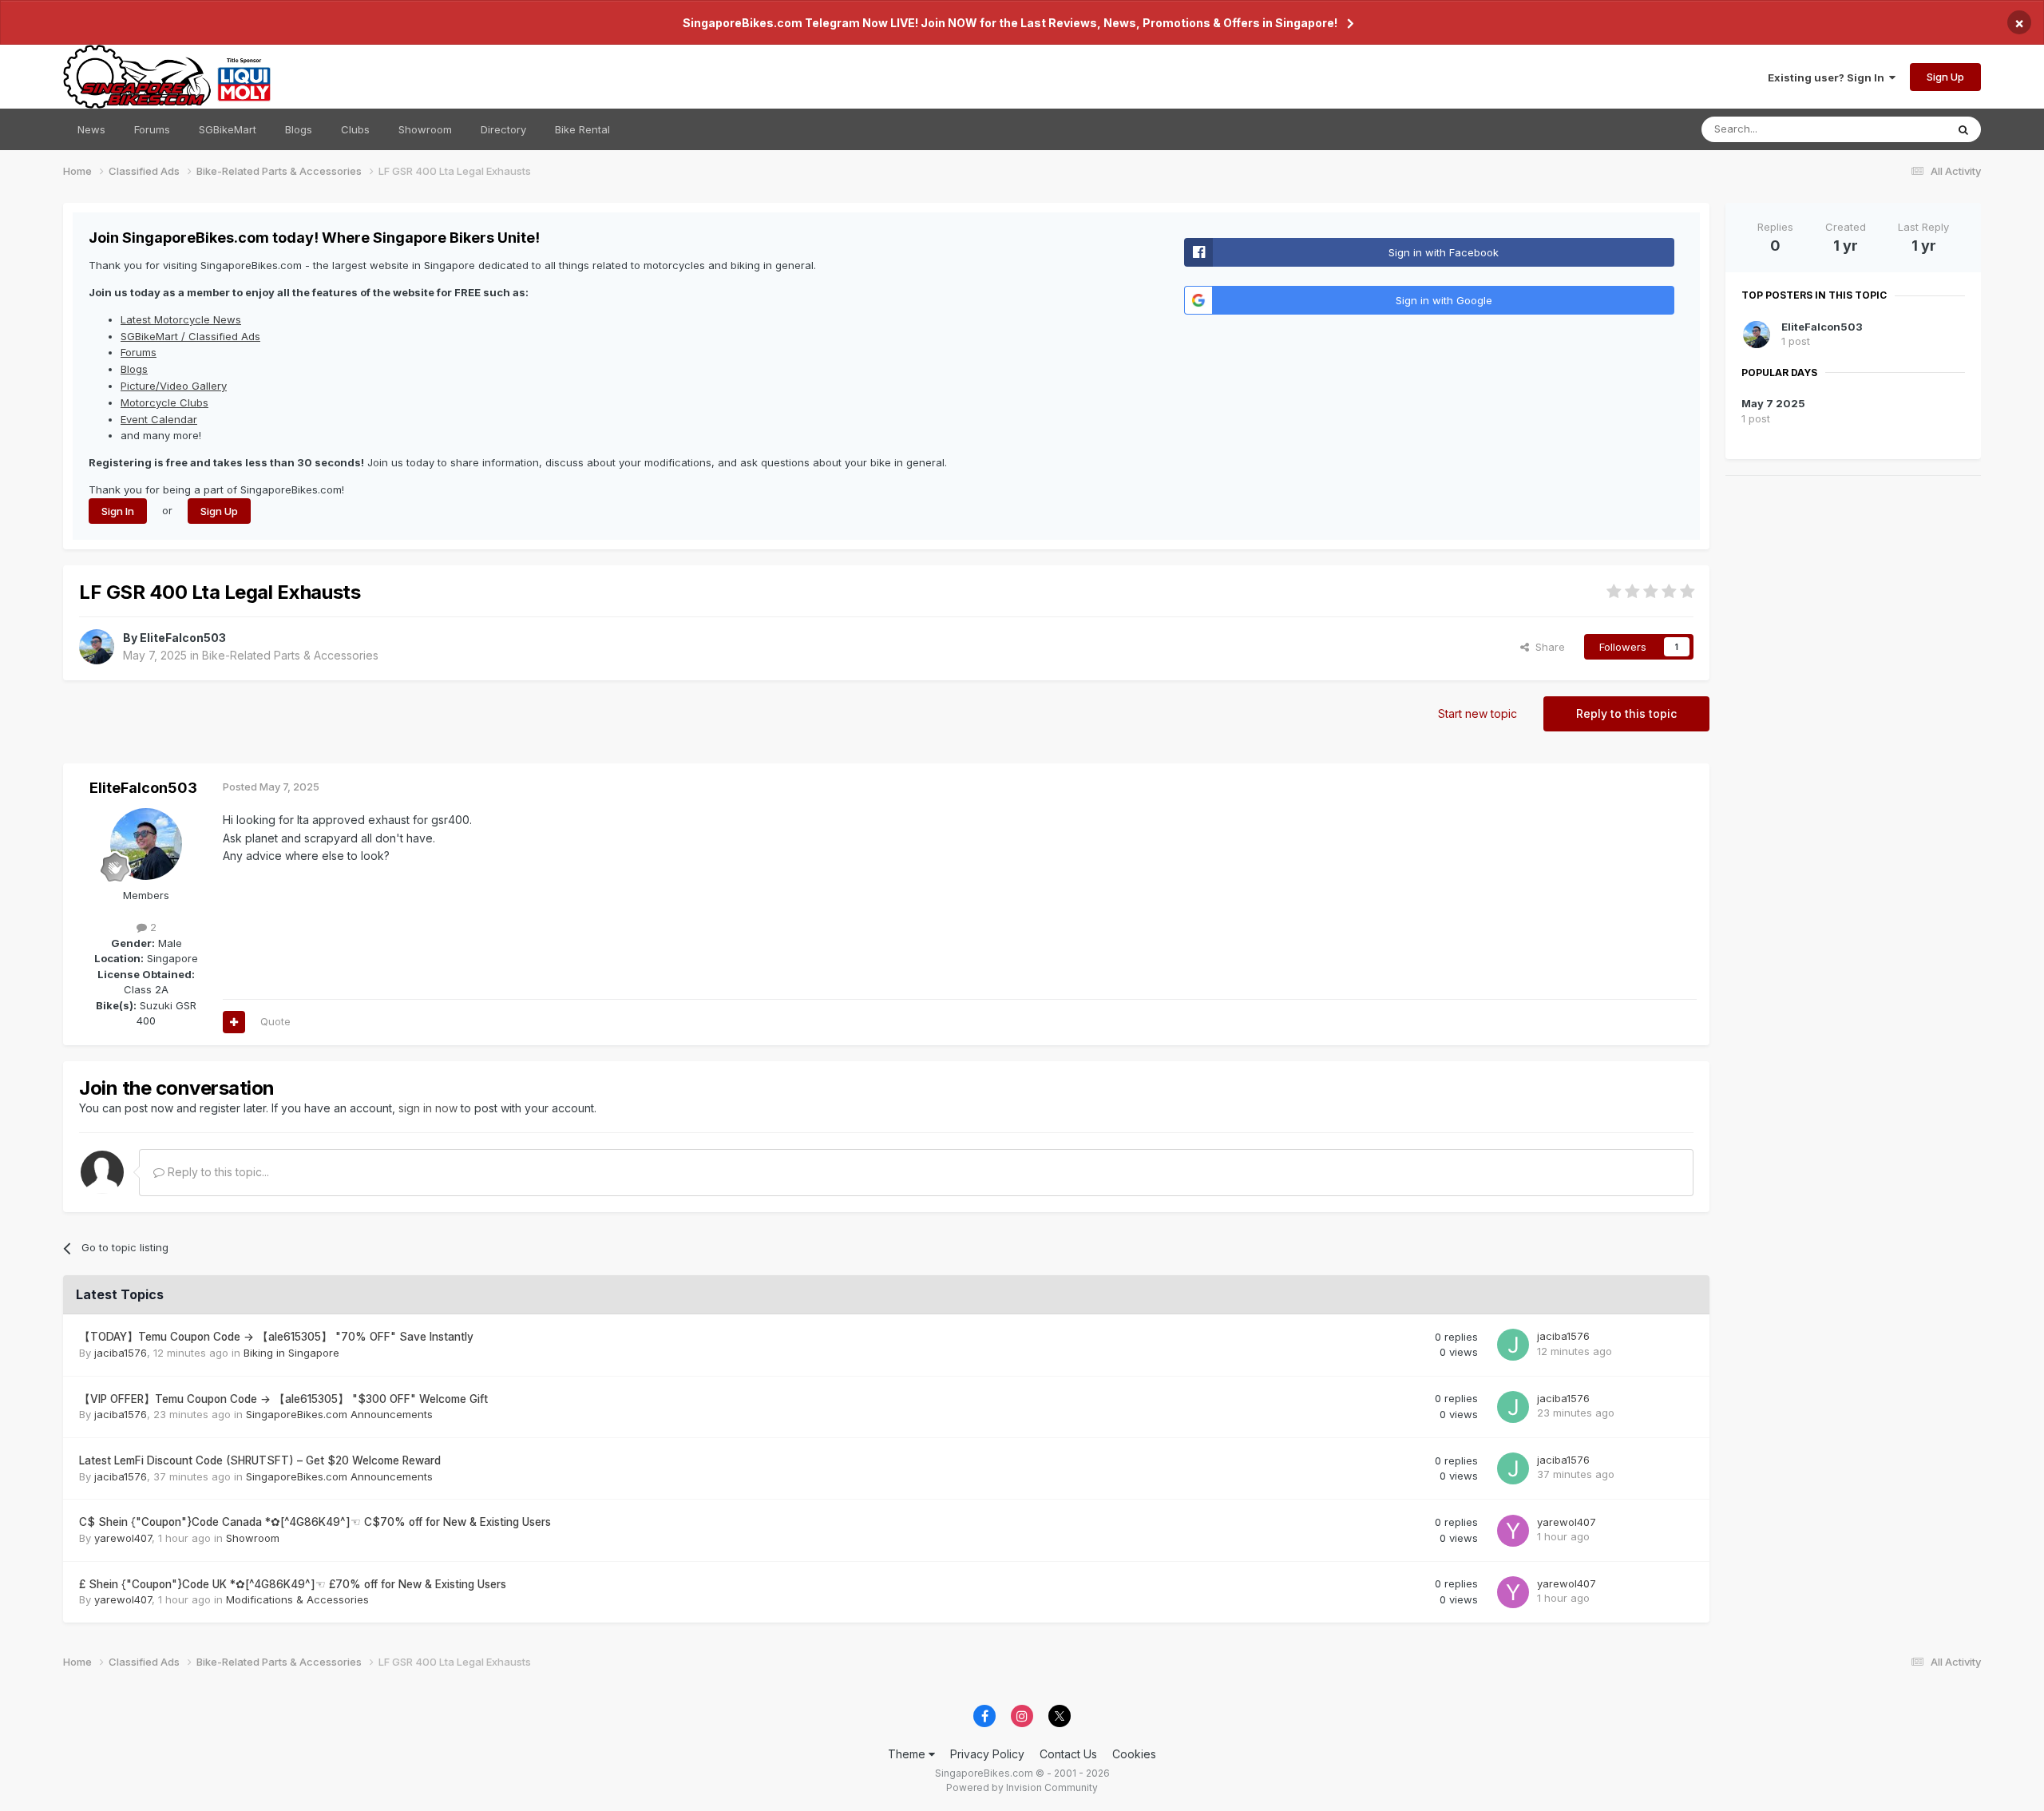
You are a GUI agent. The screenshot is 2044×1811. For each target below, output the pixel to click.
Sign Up (1945, 77)
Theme (908, 1754)
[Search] (1963, 129)
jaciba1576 (121, 1353)
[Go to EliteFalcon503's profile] (97, 647)
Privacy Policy (987, 1754)
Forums (152, 129)
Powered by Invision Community (1022, 1787)
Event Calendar (159, 419)
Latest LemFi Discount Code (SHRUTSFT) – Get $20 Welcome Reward (260, 1460)
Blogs (299, 129)
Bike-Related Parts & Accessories (290, 655)
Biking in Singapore (291, 1353)
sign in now (428, 1108)
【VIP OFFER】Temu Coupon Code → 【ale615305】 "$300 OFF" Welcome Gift (283, 1399)
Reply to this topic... (217, 1172)
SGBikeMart (228, 129)
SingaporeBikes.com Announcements (339, 1414)
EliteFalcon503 (183, 638)
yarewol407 (123, 1538)
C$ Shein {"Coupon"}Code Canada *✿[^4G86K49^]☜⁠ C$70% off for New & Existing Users (315, 1522)
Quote (275, 1021)
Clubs (355, 129)
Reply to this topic (1626, 713)
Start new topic (1478, 713)
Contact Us (1068, 1754)
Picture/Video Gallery (174, 386)
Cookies (1134, 1754)
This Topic (1899, 129)
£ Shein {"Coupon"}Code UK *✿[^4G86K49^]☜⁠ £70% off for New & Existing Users (293, 1584)
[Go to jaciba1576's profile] (1513, 1345)
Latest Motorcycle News (181, 319)
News (91, 129)
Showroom (425, 129)
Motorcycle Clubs (164, 402)
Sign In (118, 511)
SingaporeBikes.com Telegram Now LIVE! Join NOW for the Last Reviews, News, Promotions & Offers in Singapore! (1010, 23)
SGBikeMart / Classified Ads (190, 336)
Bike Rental (582, 129)
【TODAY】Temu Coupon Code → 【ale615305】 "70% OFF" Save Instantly (276, 1337)
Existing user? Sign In (1828, 77)
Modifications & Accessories (297, 1599)
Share (1547, 647)
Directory (503, 129)
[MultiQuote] (234, 1022)
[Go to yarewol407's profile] (1513, 1531)
